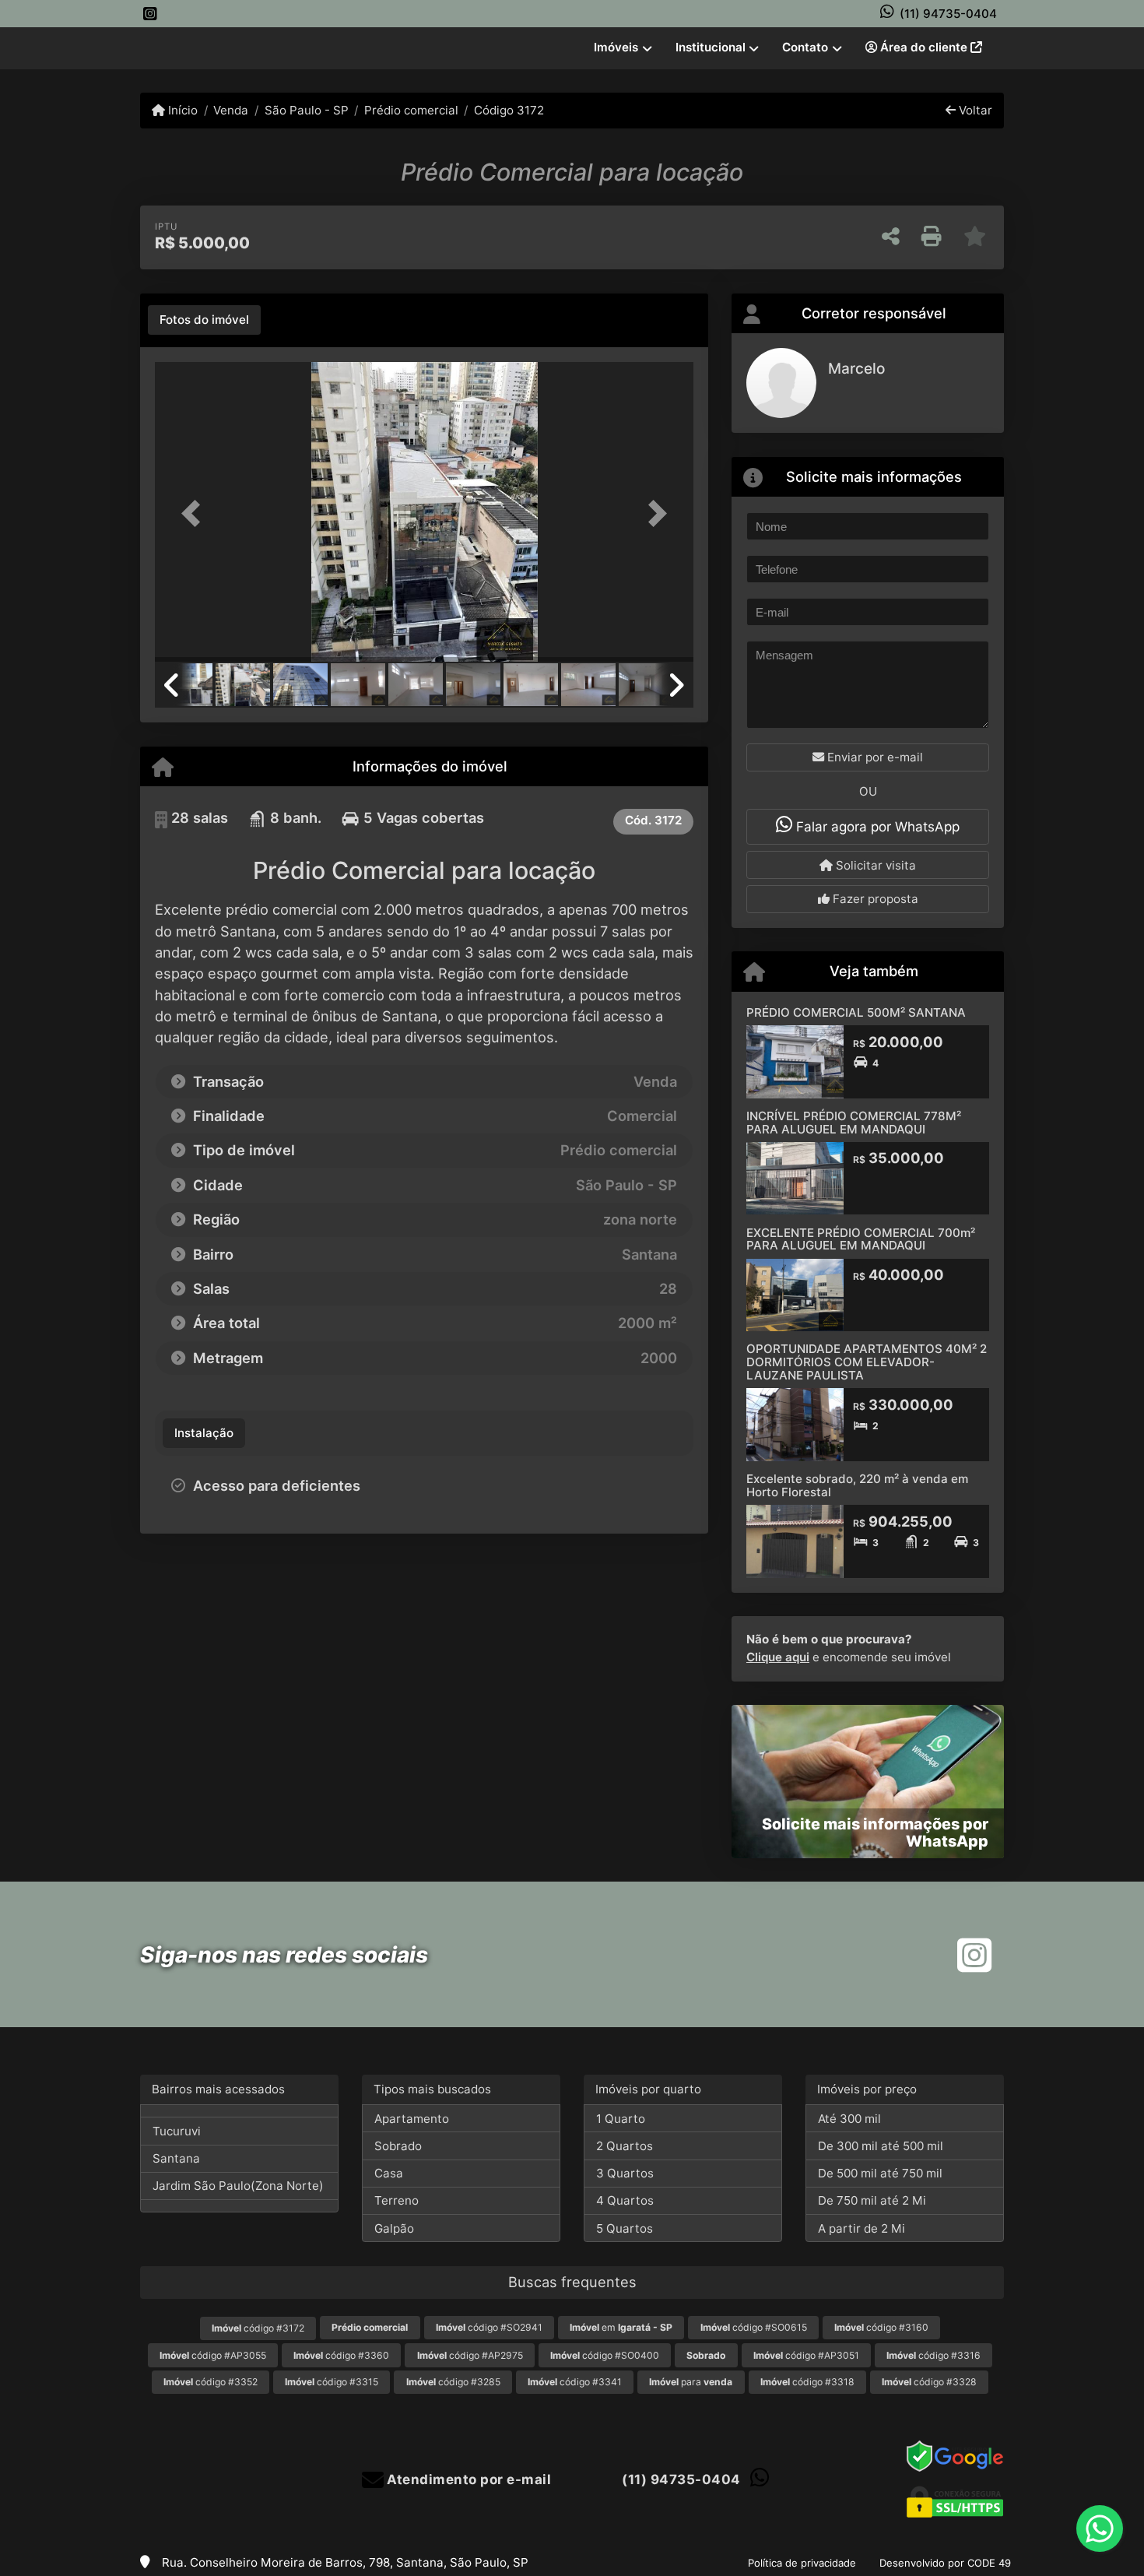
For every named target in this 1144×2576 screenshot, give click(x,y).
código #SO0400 (605, 2355)
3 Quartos (625, 2173)
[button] (195, 513)
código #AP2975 (470, 2355)
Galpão (394, 2228)
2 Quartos (625, 2146)
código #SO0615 (754, 2327)
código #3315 (332, 2382)
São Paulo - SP (306, 110)
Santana (176, 2158)
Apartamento (412, 2119)
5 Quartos (625, 2228)
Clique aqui (778, 1657)
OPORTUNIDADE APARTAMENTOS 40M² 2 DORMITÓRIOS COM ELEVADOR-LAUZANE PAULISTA (867, 1362)
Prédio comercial (411, 110)
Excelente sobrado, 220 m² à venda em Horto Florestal (857, 1485)
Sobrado (398, 2146)
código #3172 (258, 2328)
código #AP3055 (213, 2355)
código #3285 (453, 2382)
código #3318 (807, 2382)
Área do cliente (924, 47)
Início (181, 110)
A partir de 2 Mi (862, 2228)
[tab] (204, 320)
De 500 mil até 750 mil (880, 2173)
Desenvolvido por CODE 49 (945, 2563)
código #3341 (575, 2382)
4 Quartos (625, 2200)
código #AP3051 (806, 2355)
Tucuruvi (177, 2131)
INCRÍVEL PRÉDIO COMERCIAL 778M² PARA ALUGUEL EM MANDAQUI (854, 1123)
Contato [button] (805, 47)
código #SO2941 (489, 2327)
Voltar (974, 110)
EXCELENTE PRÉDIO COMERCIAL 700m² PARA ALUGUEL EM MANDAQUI (861, 1239)
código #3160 (881, 2327)
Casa (389, 2173)
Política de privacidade (802, 2563)
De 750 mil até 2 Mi (872, 2200)
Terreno (397, 2200)
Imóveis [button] (616, 47)
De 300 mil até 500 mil (881, 2146)
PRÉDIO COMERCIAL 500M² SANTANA (856, 1012)
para (691, 2382)
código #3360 (341, 2355)
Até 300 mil (849, 2119)
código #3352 (211, 2382)
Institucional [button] (711, 47)
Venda (231, 110)
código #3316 (933, 2355)
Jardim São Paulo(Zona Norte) (238, 2186)
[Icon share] (150, 14)
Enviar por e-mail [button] (874, 757)
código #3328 (929, 2382)
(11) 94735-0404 (948, 14)
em (621, 2327)
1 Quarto (621, 2119)
